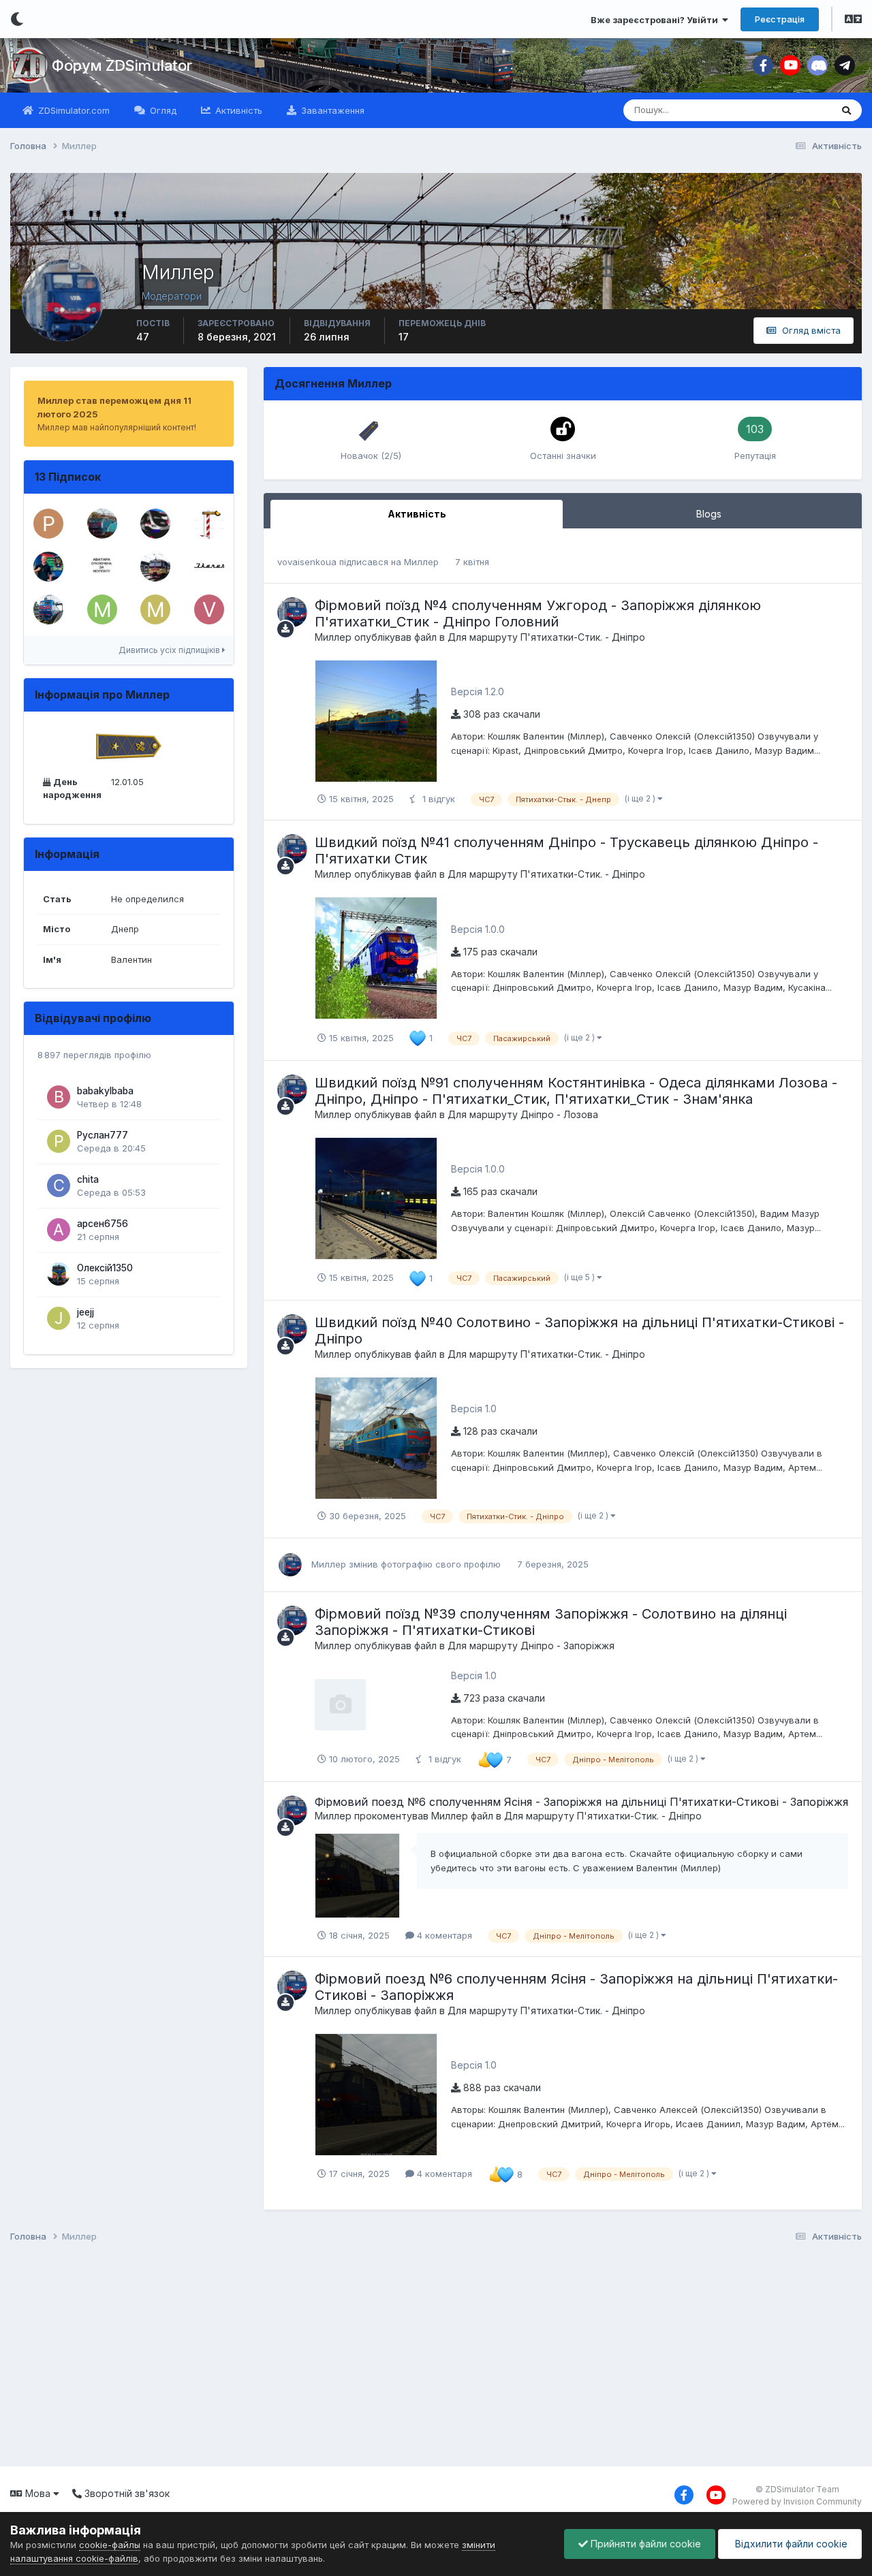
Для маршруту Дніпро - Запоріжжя (531, 1645)
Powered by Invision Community (797, 2501)
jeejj (85, 1312)
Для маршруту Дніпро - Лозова (523, 1114)
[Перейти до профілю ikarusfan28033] (209, 567)
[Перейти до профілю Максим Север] (102, 609)
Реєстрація (780, 19)
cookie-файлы (110, 2545)
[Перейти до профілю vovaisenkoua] (209, 609)
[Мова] (853, 20)
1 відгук (437, 799)
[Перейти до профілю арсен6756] (59, 1230)
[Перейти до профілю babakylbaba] (59, 1097)
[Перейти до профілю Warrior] (48, 609)
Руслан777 (103, 1135)
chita (88, 1179)
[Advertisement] (416, 2357)
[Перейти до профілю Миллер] (292, 612)
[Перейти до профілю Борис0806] (155, 567)
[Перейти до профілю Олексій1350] (59, 1274)
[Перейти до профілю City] (155, 524)
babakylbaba (105, 1091)
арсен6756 (103, 1224)
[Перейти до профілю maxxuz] (102, 524)
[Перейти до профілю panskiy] (48, 524)
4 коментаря (443, 1935)
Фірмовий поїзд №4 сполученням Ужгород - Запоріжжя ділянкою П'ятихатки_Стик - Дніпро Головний (538, 614)
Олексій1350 (105, 1268)
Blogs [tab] (709, 514)
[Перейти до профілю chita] (59, 1186)
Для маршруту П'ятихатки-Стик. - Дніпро (546, 637)
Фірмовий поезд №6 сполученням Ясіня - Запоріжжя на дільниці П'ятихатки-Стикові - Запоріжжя (581, 1802)
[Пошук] (846, 110)
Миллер (421, 562)
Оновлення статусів (772, 110)
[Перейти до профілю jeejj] (59, 1318)
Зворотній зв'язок (126, 2493)
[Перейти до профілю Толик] (209, 524)
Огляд (162, 110)
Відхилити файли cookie (790, 2544)
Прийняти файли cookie (644, 2544)
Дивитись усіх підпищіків (170, 650)
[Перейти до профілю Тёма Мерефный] (48, 567)
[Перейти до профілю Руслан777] (59, 1141)
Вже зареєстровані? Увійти (656, 20)
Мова (38, 2493)
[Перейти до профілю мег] (102, 567)
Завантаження (331, 110)
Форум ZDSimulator (122, 65)
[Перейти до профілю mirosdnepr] (155, 609)
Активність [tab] (417, 514)
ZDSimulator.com (73, 110)
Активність (237, 110)
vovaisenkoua (307, 562)
